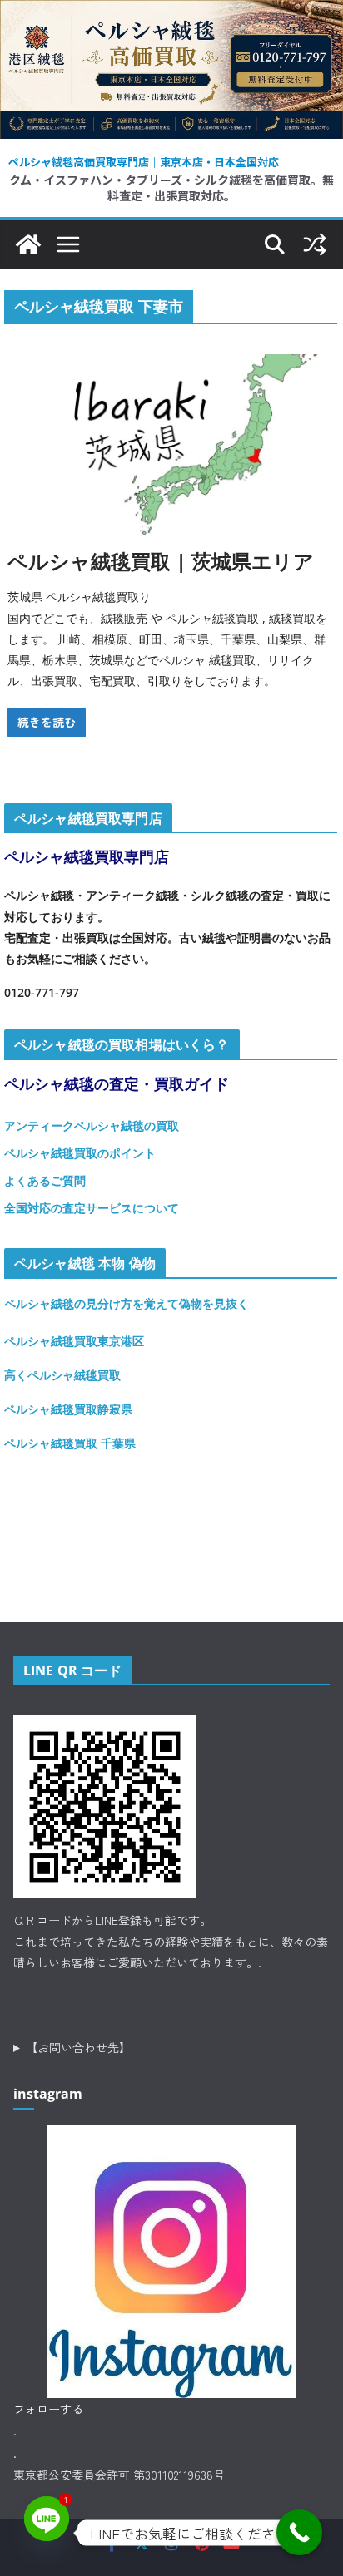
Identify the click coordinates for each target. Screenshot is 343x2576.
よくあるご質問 (45, 1180)
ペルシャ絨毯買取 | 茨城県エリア (161, 561)
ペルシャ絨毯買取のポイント (80, 1153)
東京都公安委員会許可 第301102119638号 (119, 2475)
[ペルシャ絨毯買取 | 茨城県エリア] (172, 446)
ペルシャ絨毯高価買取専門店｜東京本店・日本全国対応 (144, 162)
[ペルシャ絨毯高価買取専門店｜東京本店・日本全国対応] (171, 12)
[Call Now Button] (299, 2532)
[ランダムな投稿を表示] (315, 244)
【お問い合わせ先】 (78, 2047)
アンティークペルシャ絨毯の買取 (92, 1125)
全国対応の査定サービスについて (92, 1208)
